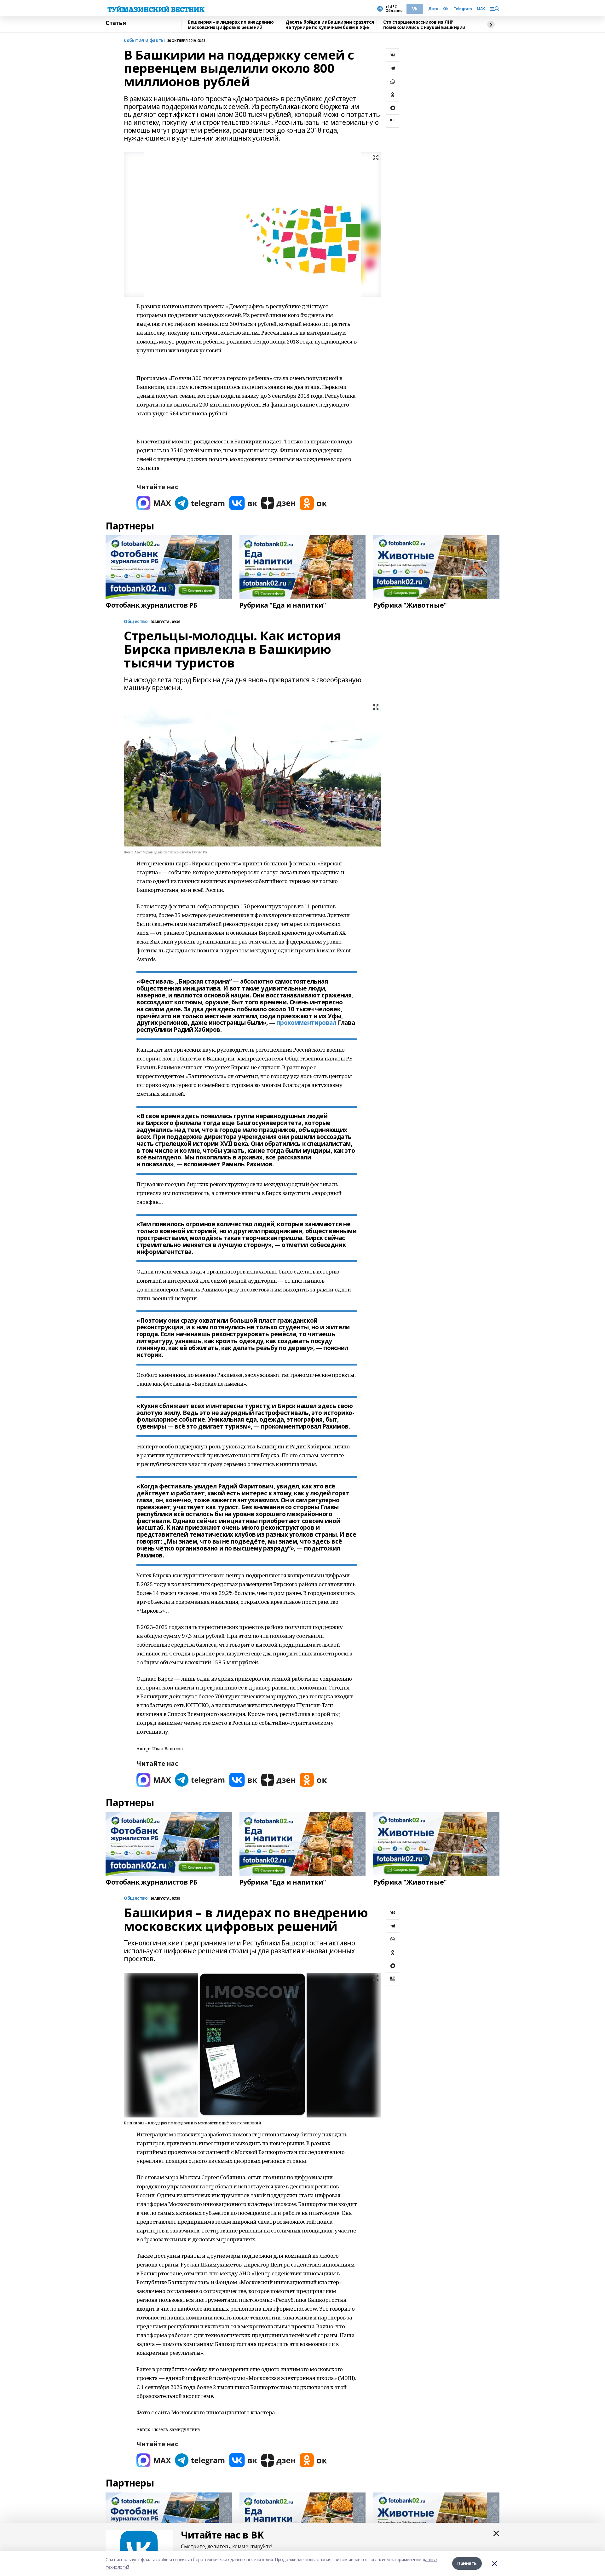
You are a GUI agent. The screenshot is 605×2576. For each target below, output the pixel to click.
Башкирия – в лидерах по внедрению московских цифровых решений (231, 25)
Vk (415, 9)
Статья (116, 23)
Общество (136, 1898)
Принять (467, 2563)
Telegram (463, 9)
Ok (446, 9)
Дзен (433, 9)
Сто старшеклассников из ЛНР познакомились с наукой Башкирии (424, 25)
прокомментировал (306, 1023)
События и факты (144, 40)
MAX (481, 9)
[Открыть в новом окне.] (154, 503)
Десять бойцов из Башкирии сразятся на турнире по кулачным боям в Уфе (330, 25)
